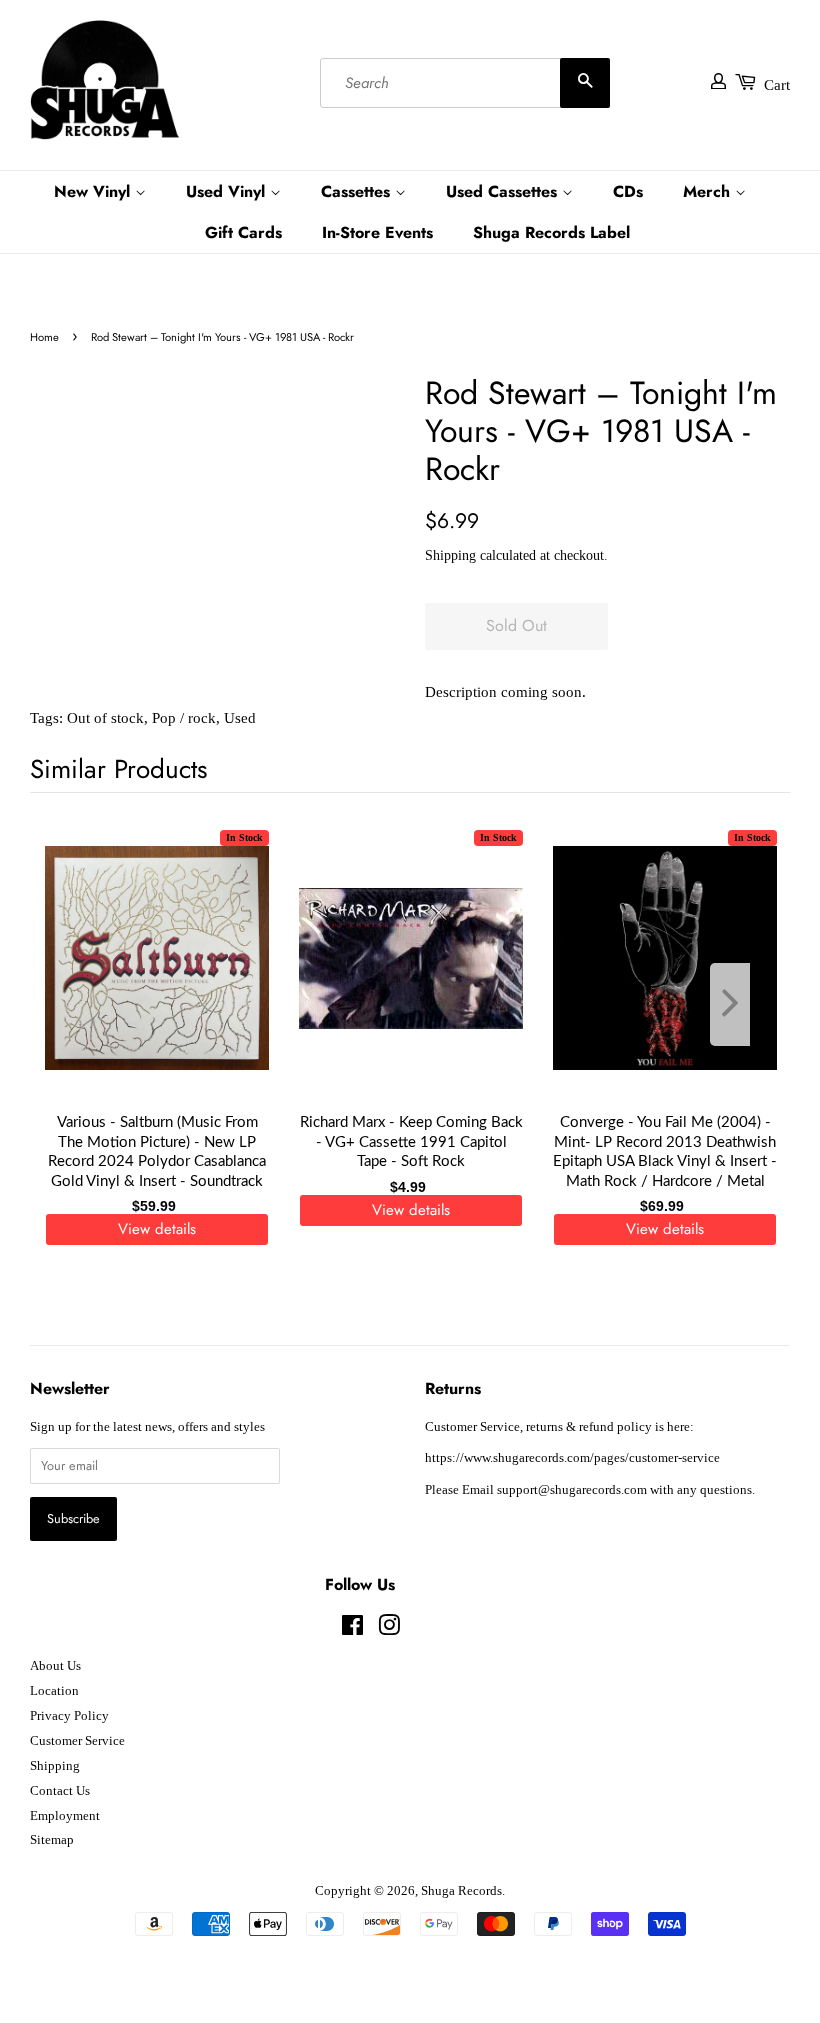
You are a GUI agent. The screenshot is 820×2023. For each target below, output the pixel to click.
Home (44, 337)
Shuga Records (461, 1891)
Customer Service (77, 1741)
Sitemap (52, 1840)
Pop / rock (184, 718)
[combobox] (465, 83)
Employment (65, 1816)
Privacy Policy (69, 1716)
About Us (55, 1666)
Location (54, 1691)
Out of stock (105, 718)
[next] (742, 1004)
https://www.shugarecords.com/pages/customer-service (572, 1458)
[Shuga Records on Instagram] (389, 1630)
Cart (777, 85)
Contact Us (60, 1791)
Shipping (450, 555)
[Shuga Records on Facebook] (352, 1630)
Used (240, 718)
